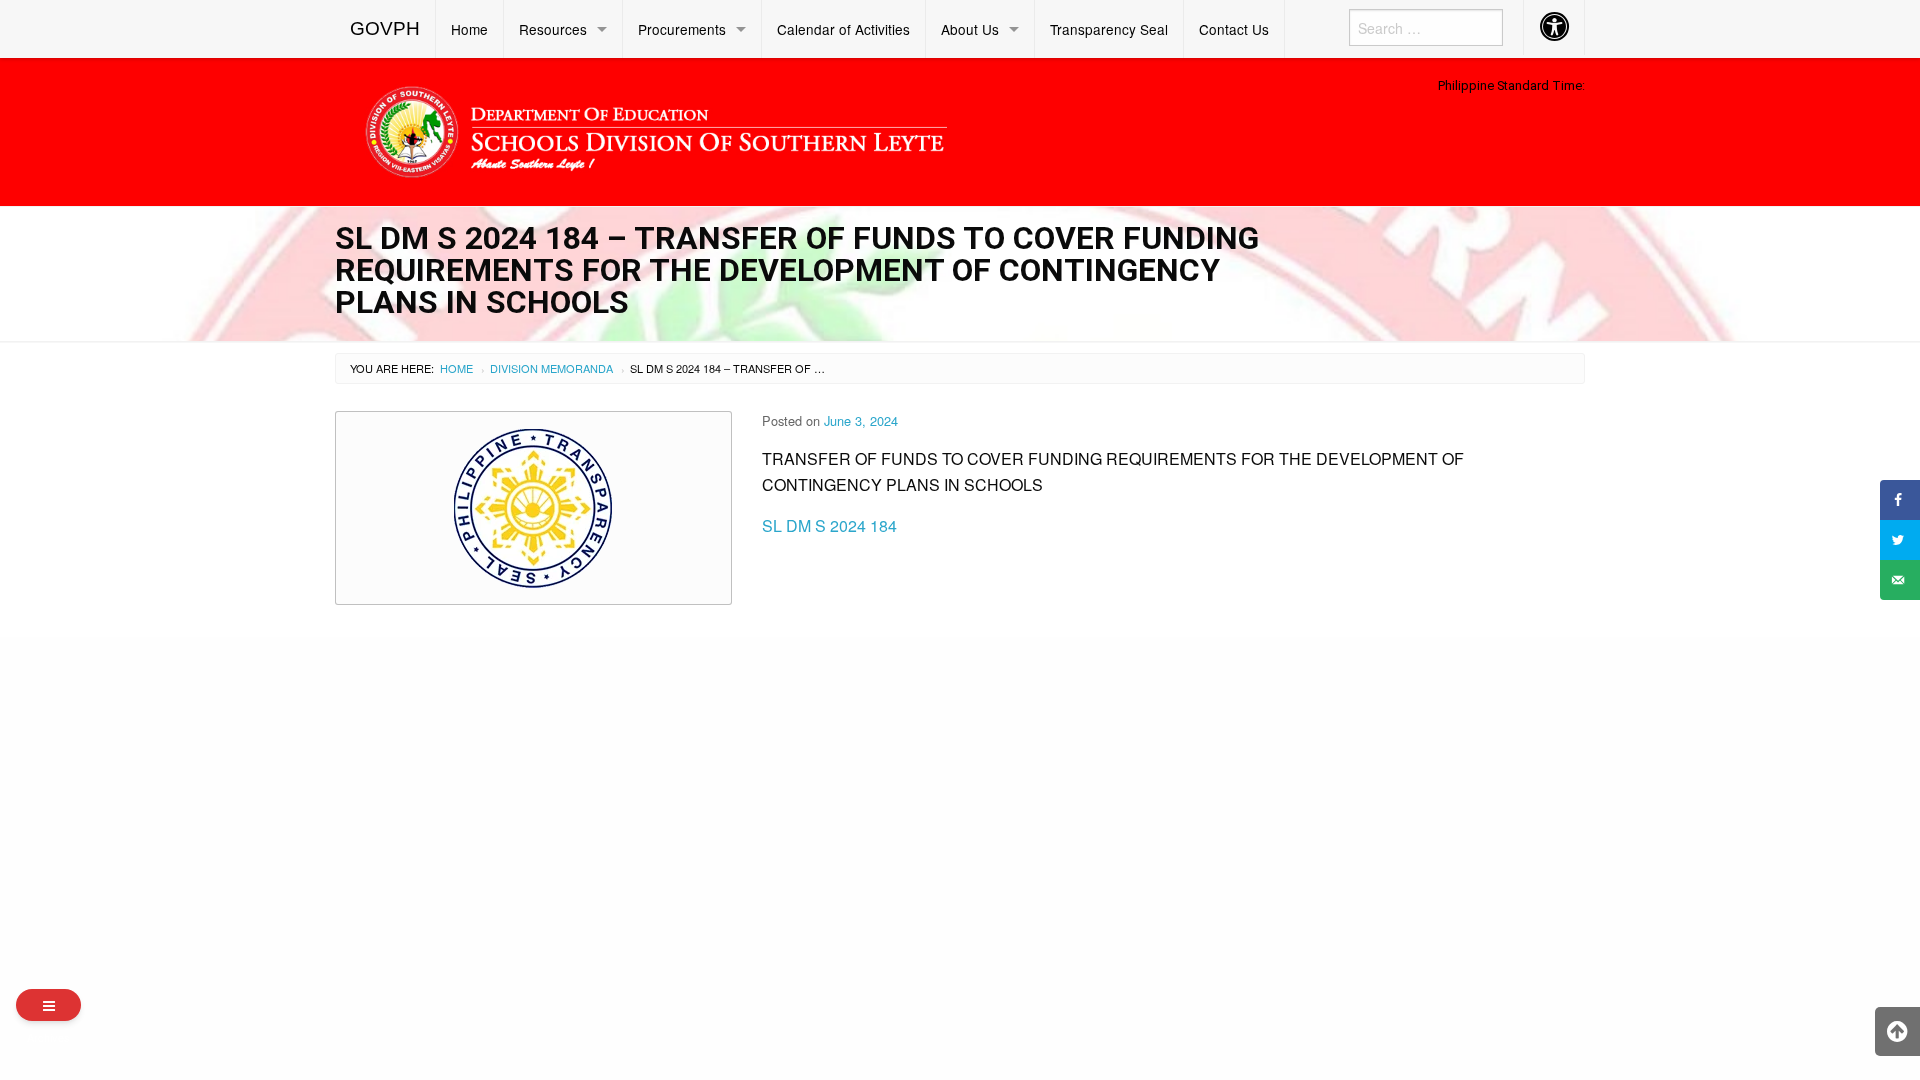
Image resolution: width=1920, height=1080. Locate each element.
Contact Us (1234, 29)
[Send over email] (1900, 580)
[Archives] (48, 1005)
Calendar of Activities (843, 29)
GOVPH (385, 28)
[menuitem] (385, 29)
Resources (553, 29)
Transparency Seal (1109, 29)
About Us (970, 29)
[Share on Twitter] (1900, 540)
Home (469, 29)
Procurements (682, 29)
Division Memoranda (551, 368)
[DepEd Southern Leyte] (800, 128)
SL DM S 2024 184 (829, 525)
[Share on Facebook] (1900, 500)
